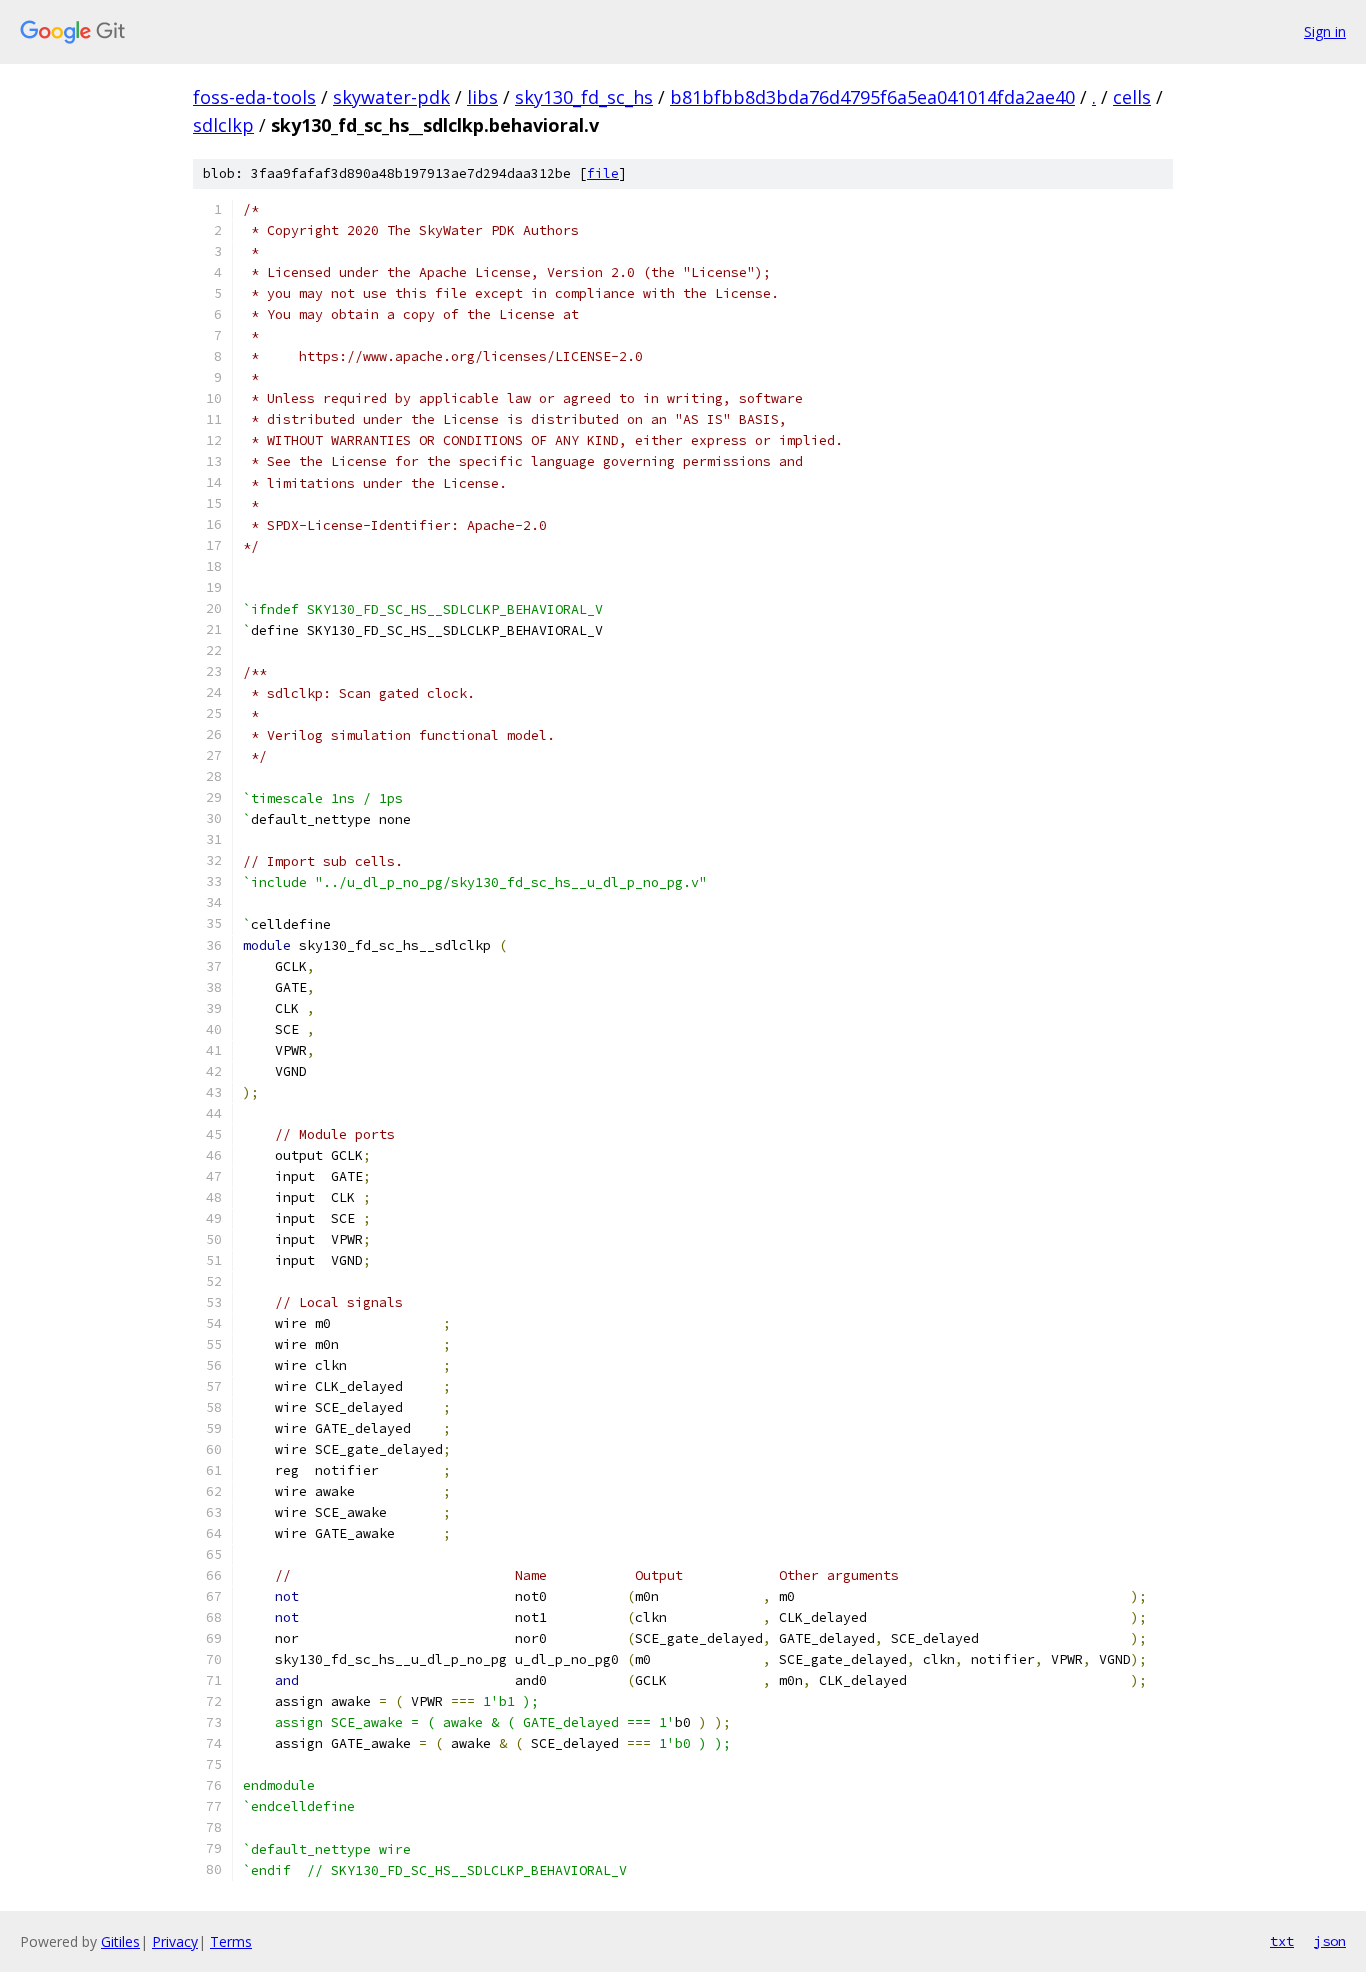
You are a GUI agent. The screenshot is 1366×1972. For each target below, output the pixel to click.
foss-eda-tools (254, 97)
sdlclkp (223, 125)
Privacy (175, 1941)
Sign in (1325, 31)
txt (1282, 1941)
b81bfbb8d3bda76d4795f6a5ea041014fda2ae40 (872, 97)
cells (1132, 97)
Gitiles (120, 1941)
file (603, 173)
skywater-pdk (391, 97)
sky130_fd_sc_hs (584, 97)
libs (482, 97)
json (1330, 1941)
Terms (231, 1941)
